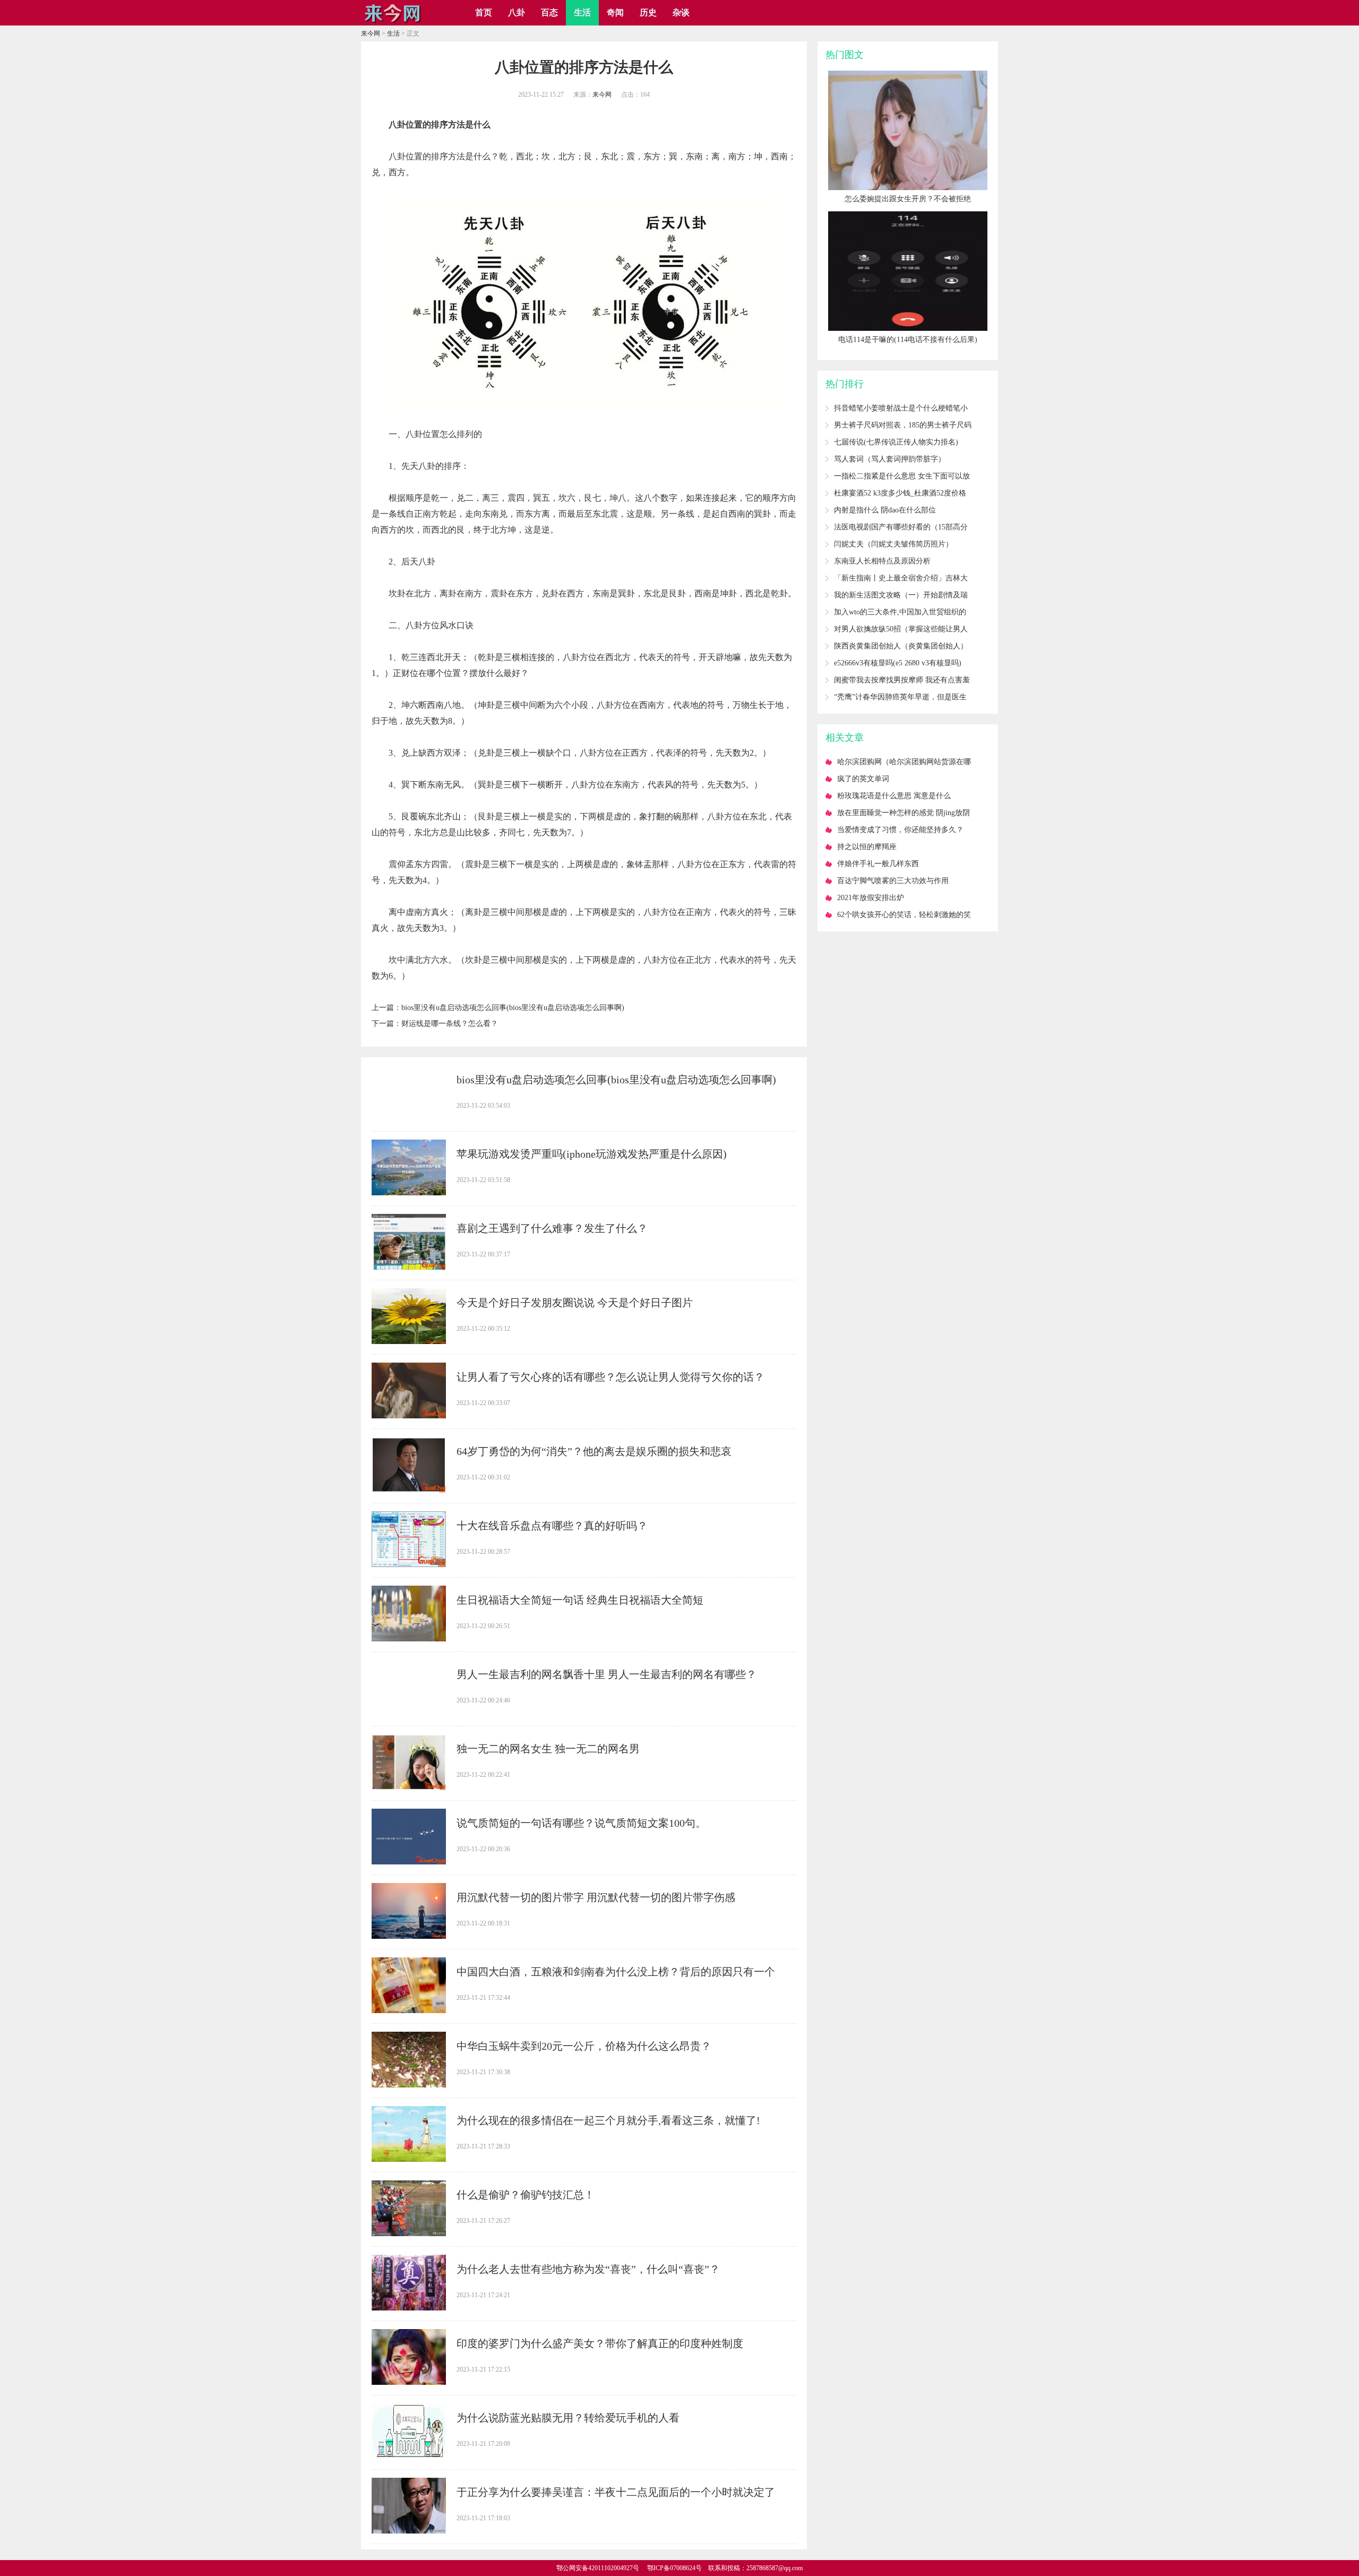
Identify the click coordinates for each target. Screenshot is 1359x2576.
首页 (484, 12)
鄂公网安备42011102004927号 (598, 2568)
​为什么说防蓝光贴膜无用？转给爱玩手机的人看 (568, 2418)
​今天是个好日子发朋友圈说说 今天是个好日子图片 (575, 1303)
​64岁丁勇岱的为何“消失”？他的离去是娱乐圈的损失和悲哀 (594, 1451)
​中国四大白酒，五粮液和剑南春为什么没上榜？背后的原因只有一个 (616, 1972)
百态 (549, 12)
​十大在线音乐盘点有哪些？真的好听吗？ (552, 1526)
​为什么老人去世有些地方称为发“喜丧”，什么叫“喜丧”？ (588, 2269)
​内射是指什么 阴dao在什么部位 (885, 510)
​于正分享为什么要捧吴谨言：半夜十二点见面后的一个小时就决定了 (616, 2492)
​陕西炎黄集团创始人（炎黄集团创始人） (901, 646)
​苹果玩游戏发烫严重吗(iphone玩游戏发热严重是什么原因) (592, 1154)
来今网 (371, 33)
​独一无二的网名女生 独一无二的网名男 (548, 1749)
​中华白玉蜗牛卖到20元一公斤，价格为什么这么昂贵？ (584, 2046)
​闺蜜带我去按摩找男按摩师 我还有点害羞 (902, 680)
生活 (582, 12)
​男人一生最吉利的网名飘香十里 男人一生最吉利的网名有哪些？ (607, 1674)
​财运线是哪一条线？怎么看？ (450, 1024)
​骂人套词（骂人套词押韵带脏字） (890, 459)
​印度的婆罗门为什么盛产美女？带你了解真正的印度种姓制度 (600, 2343)
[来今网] (393, 22)
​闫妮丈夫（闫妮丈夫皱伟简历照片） (893, 544)
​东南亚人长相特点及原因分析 (882, 561)
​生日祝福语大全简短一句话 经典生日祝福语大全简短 (580, 1600)
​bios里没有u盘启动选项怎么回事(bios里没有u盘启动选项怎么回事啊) (513, 1008)
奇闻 (615, 12)
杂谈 (681, 12)
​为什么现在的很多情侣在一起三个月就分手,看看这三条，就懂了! (608, 2120)
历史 (648, 12)
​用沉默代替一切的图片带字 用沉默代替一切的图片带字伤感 (596, 1897)
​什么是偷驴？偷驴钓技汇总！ (526, 2195)
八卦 (517, 12)
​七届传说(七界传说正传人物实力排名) (896, 442)
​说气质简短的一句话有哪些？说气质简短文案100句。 (581, 1823)
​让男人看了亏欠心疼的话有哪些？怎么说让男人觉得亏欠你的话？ (610, 1377)
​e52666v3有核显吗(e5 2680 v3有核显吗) (898, 663)
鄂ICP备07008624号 (674, 2568)
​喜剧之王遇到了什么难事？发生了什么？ (552, 1228)
